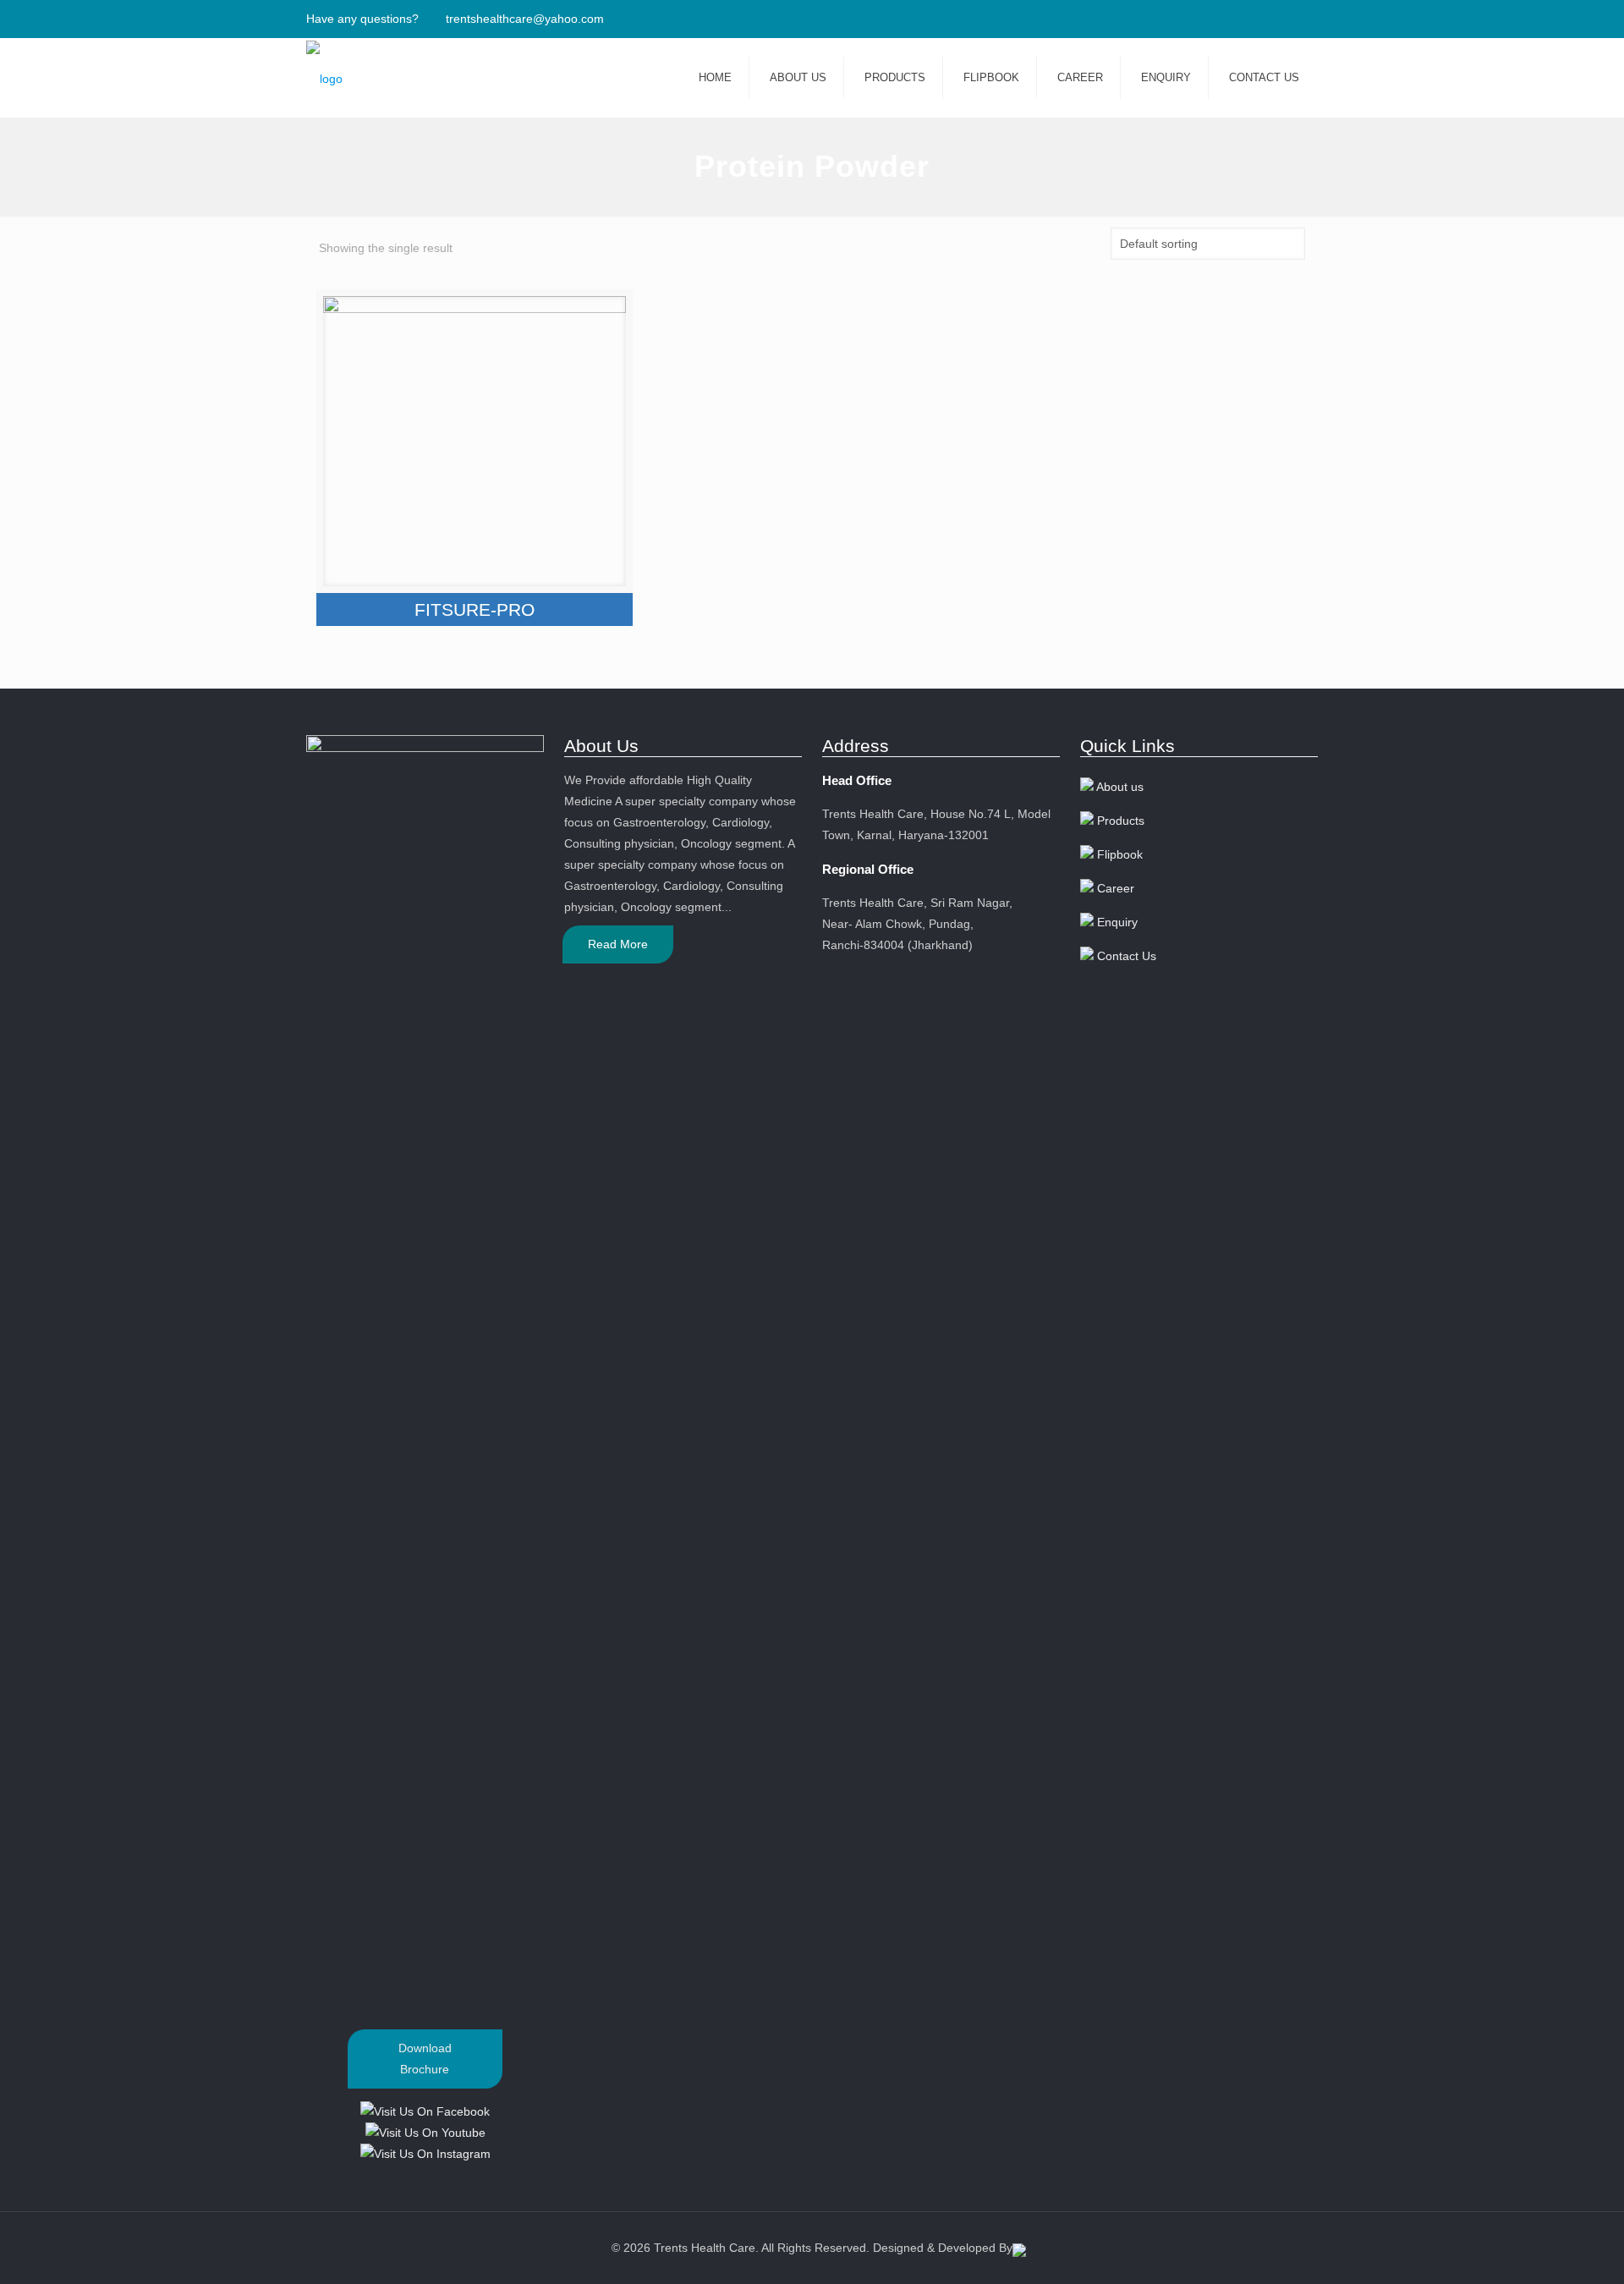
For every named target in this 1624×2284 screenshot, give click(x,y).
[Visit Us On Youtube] (425, 2133)
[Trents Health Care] (324, 78)
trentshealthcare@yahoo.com (525, 19)
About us (1120, 787)
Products (1121, 821)
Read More (618, 944)
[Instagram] (1309, 18)
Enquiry (1117, 922)
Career (1116, 888)
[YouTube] (1286, 18)
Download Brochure (425, 2059)
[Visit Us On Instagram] (425, 2154)
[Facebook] (1263, 18)
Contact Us (1127, 956)
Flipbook (1120, 854)
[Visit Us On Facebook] (425, 2111)
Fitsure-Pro (475, 609)
